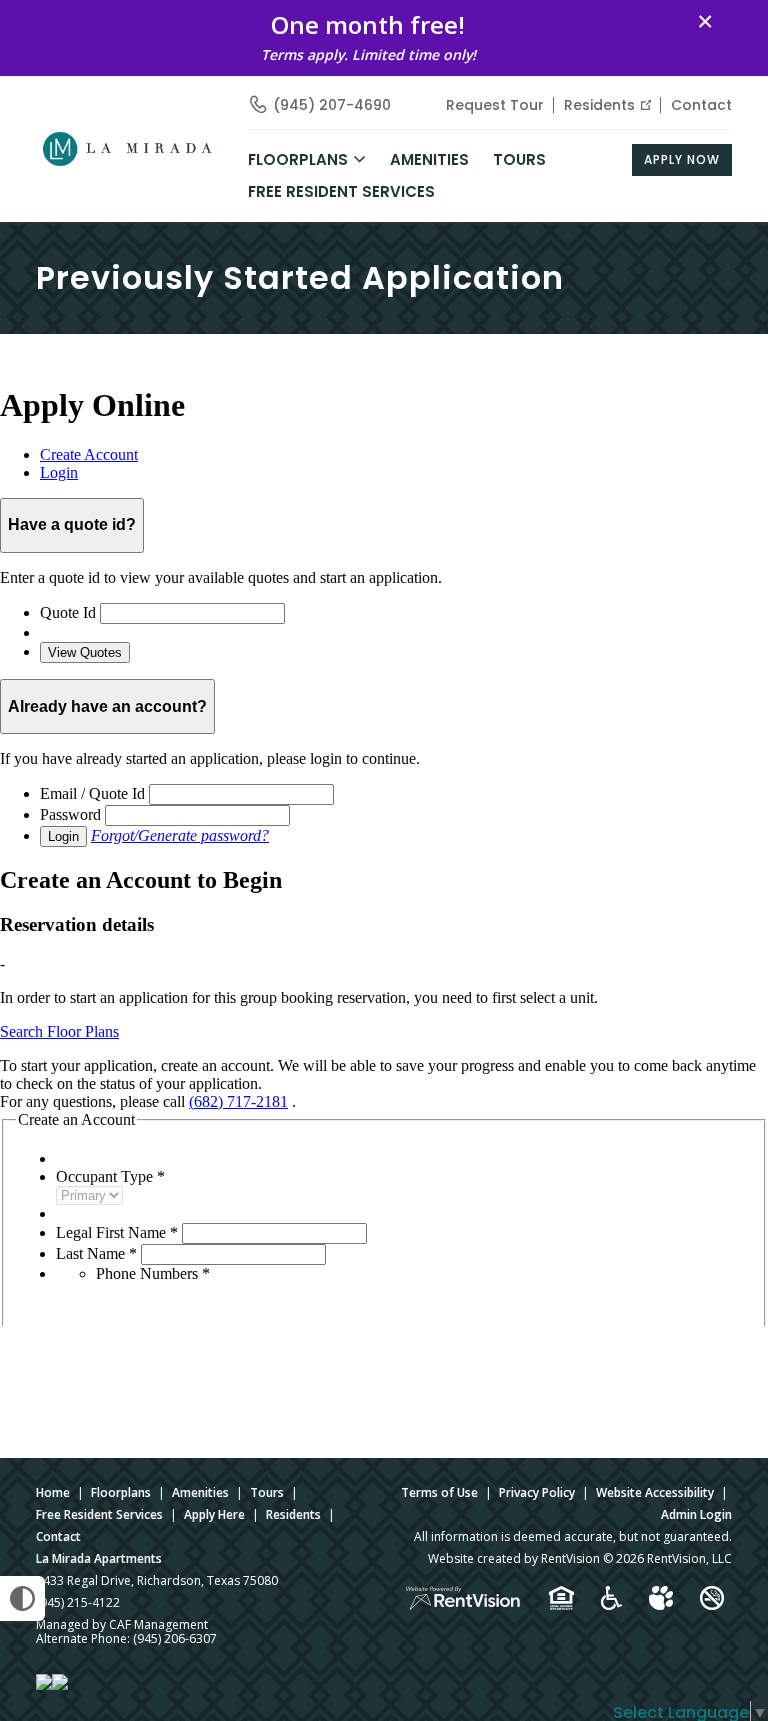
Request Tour (495, 105)
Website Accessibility (655, 1492)
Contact (701, 105)
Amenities (200, 1492)
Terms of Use (439, 1492)
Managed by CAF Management (122, 1624)
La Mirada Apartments (99, 1558)
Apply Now (682, 159)
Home (53, 1492)
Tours (519, 159)
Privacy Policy (537, 1492)
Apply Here (214, 1514)
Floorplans (121, 1492)
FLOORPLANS (298, 159)
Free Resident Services (341, 191)
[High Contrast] (22, 1598)
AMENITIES (429, 159)
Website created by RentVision (514, 1558)
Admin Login (696, 1514)
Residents (599, 105)
